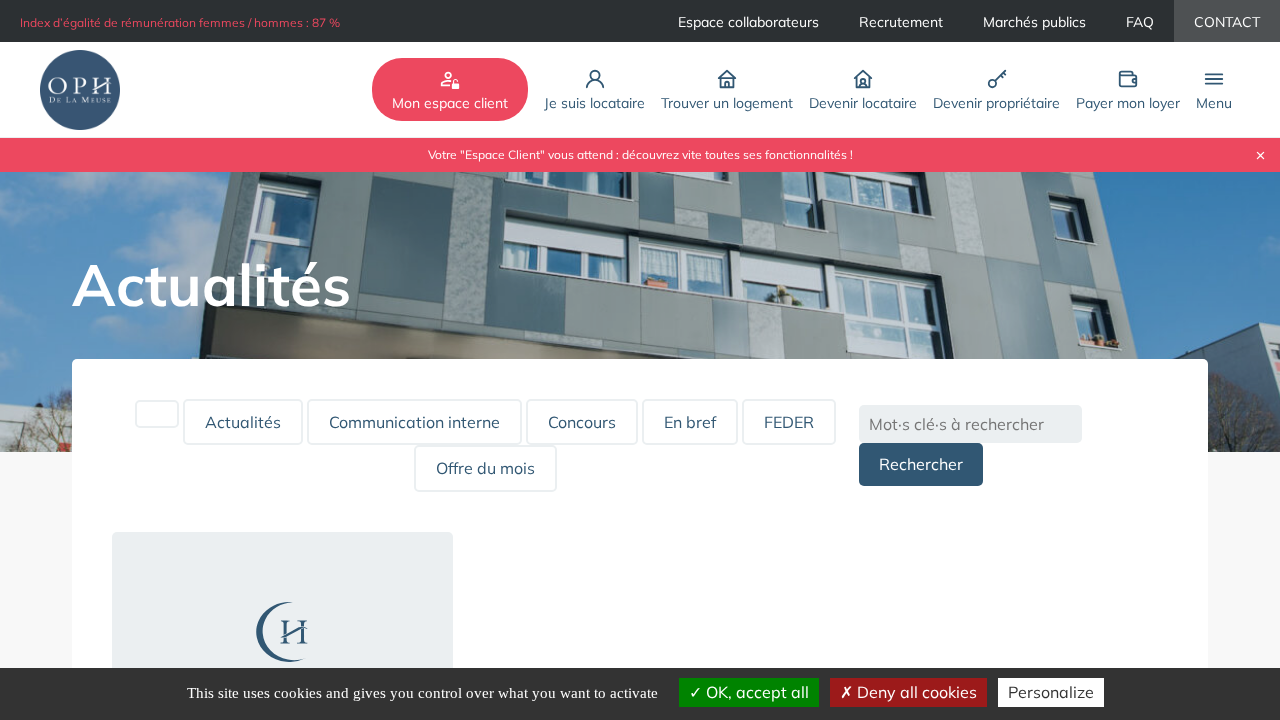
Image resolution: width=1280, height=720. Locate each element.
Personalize (1051, 692)
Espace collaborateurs (748, 22)
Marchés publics (1034, 22)
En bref (690, 422)
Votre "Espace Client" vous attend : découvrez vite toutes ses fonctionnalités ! (640, 155)
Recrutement (901, 22)
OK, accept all (755, 692)
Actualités (243, 422)
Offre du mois (485, 468)
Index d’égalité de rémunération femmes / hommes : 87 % (180, 22)
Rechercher (921, 464)
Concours (582, 422)
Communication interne (414, 422)
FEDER (789, 422)
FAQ (1140, 22)
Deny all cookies (915, 692)
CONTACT (1227, 22)
